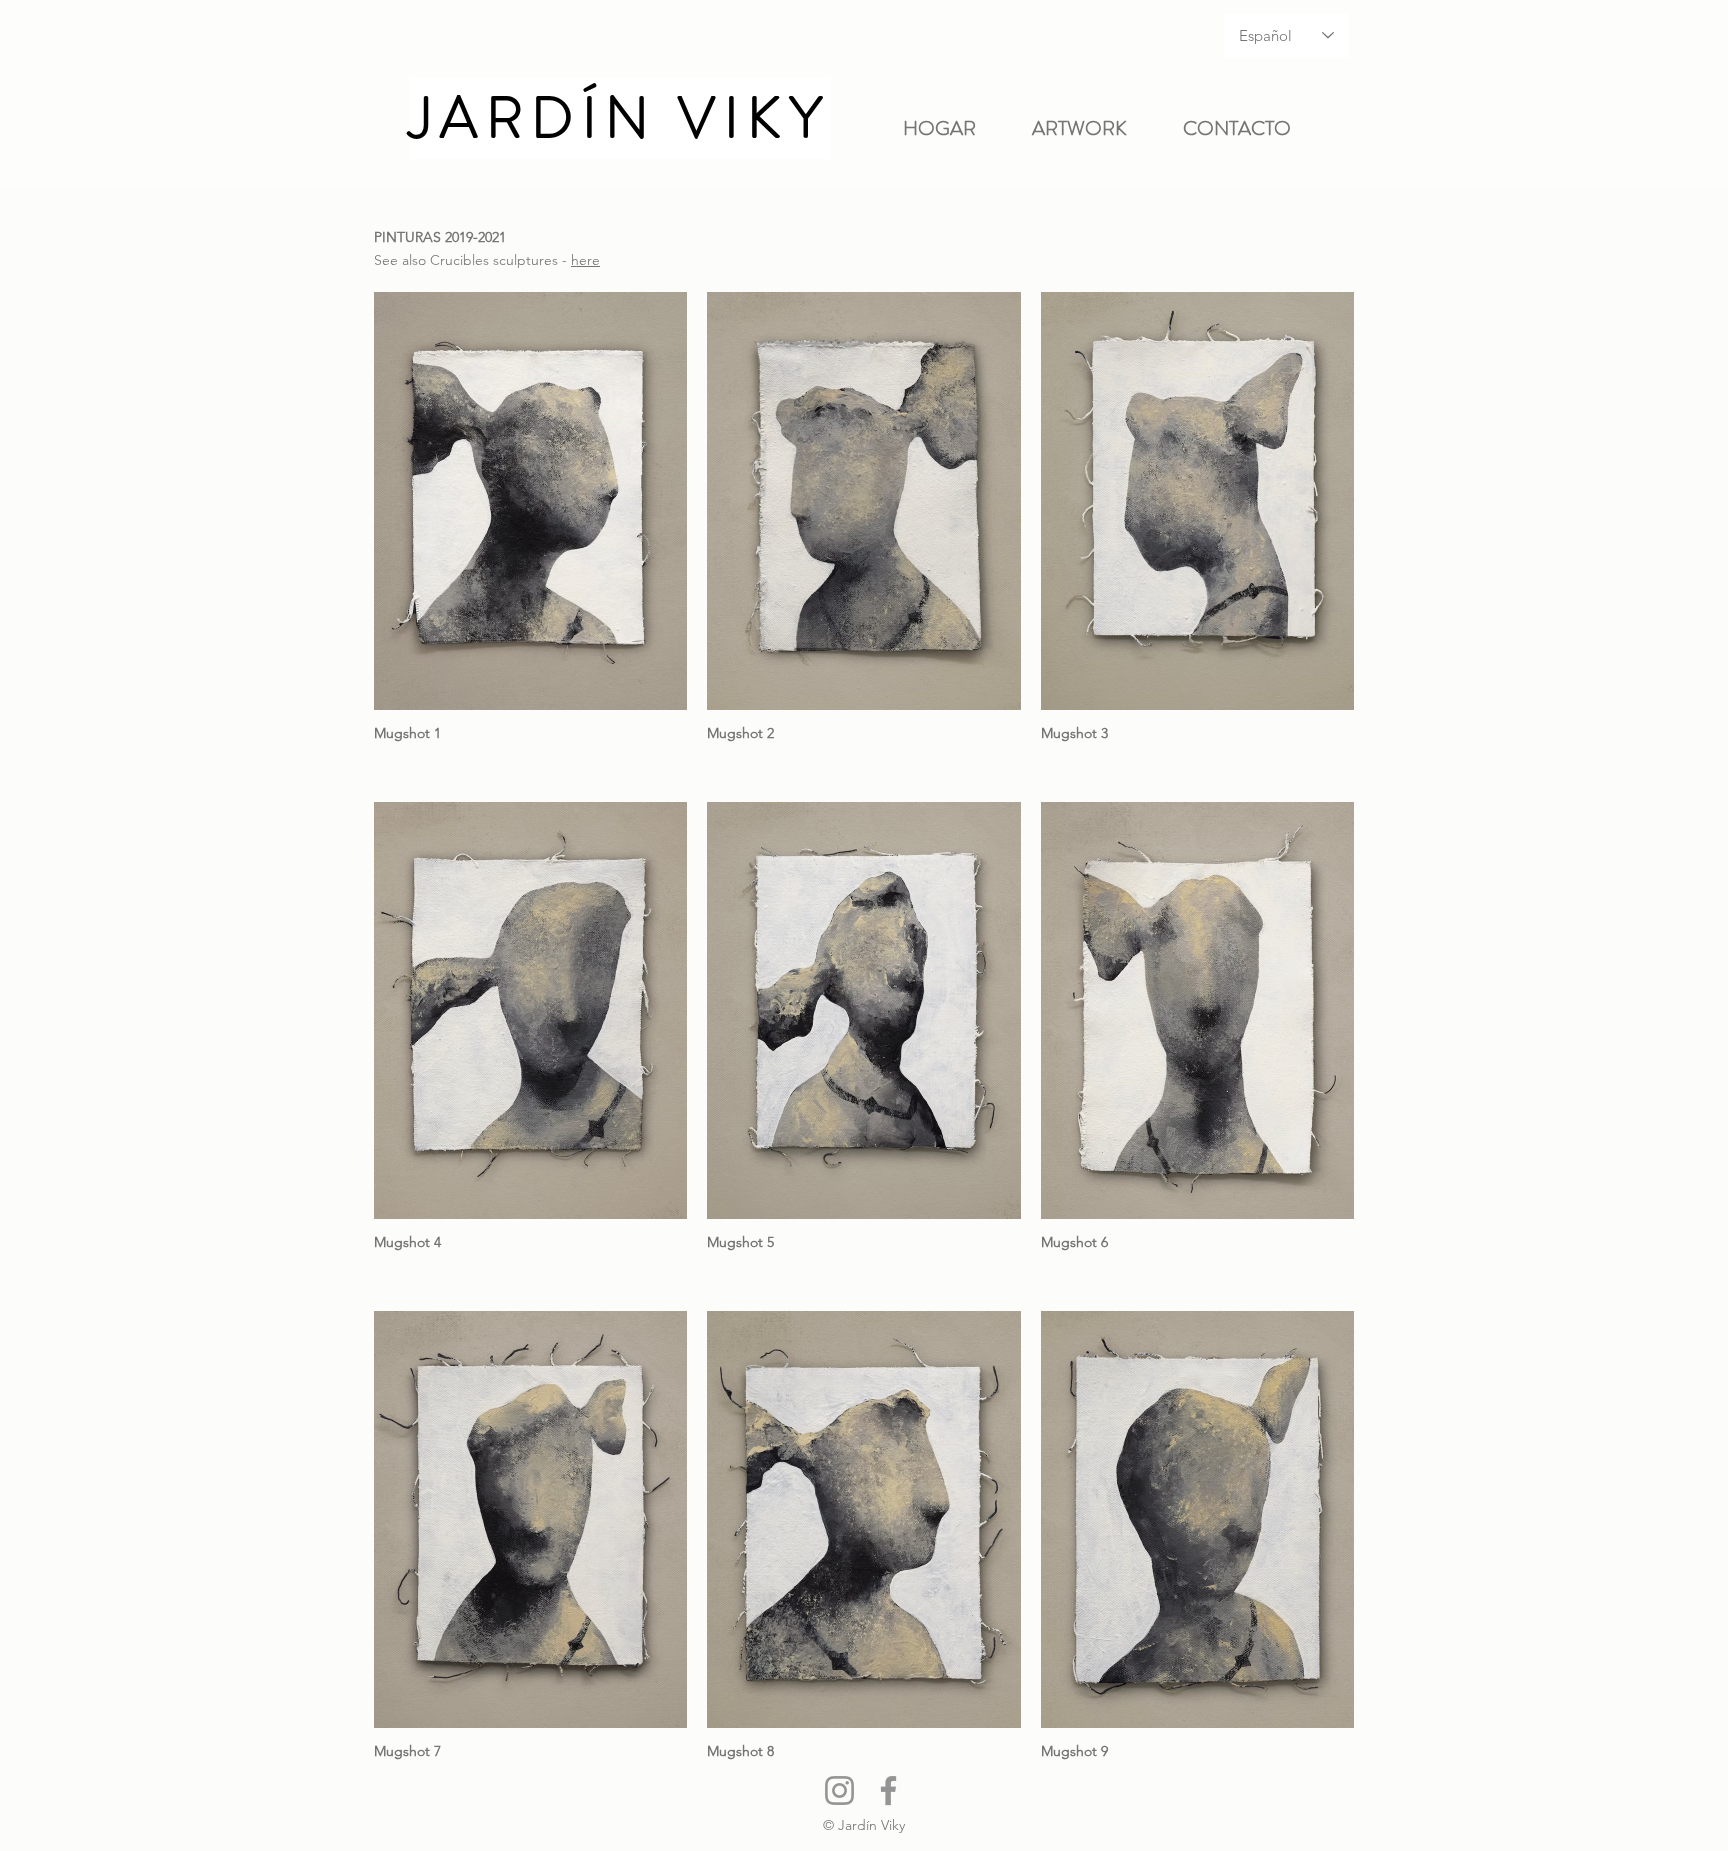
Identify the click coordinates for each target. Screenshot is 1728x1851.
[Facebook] (888, 1790)
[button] (1092, 129)
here (585, 260)
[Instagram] (839, 1790)
